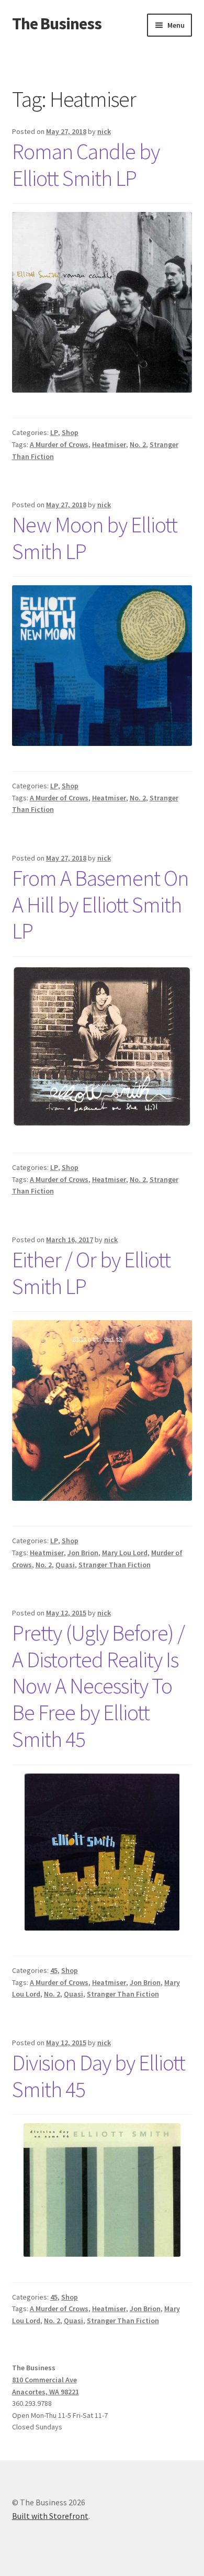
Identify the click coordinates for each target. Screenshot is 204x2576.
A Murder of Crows (59, 444)
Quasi (65, 1565)
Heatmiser (109, 444)
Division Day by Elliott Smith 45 (99, 2076)
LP (54, 432)
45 (54, 1970)
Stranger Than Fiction (115, 1565)
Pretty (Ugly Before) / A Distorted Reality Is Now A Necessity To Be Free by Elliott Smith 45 (98, 1686)
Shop (70, 432)
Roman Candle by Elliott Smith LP (86, 165)
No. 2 (138, 444)
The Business (57, 24)
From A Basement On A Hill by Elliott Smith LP (100, 905)
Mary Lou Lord (125, 1553)
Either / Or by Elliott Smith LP (91, 1273)
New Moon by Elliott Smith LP (95, 538)
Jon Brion (83, 1553)
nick (104, 131)
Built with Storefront (50, 2516)
